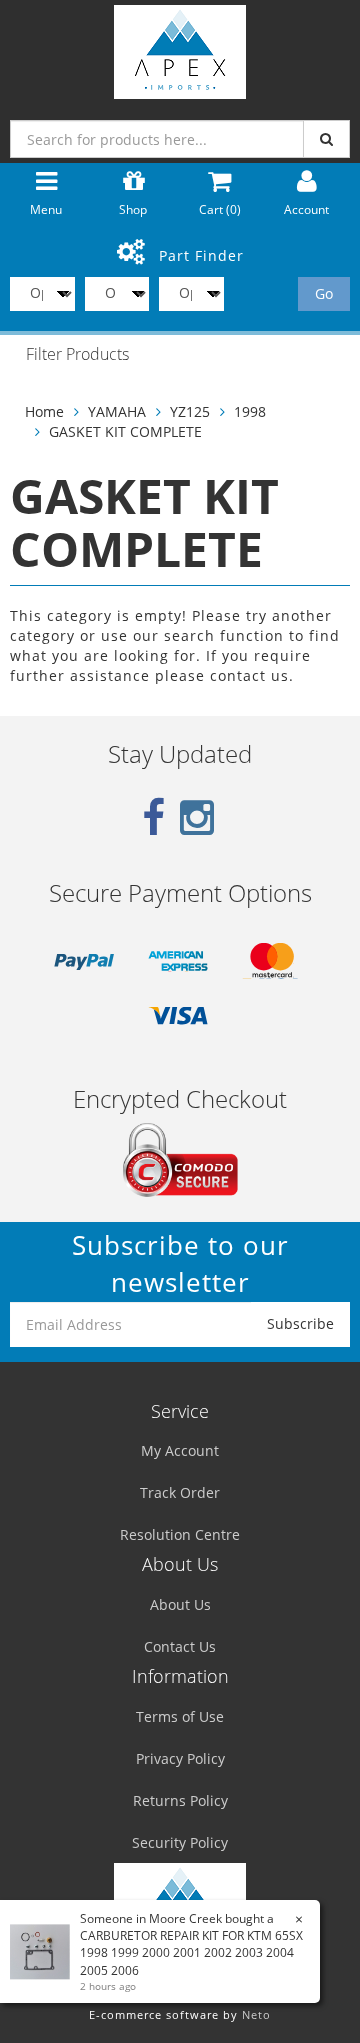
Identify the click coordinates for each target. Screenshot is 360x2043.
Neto (256, 2014)
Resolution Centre (180, 1534)
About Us (180, 1604)
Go (324, 293)
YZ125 (190, 411)
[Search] (326, 139)
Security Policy (180, 1842)
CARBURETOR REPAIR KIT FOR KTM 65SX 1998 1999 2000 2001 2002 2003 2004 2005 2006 (191, 1952)
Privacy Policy (180, 1758)
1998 (250, 411)
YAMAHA (117, 411)
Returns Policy (180, 1800)
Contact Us (180, 1646)
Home (44, 411)
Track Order (180, 1492)
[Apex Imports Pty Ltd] (180, 47)
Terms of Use (180, 1716)
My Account (180, 1450)
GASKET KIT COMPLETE (125, 431)
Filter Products (77, 355)
